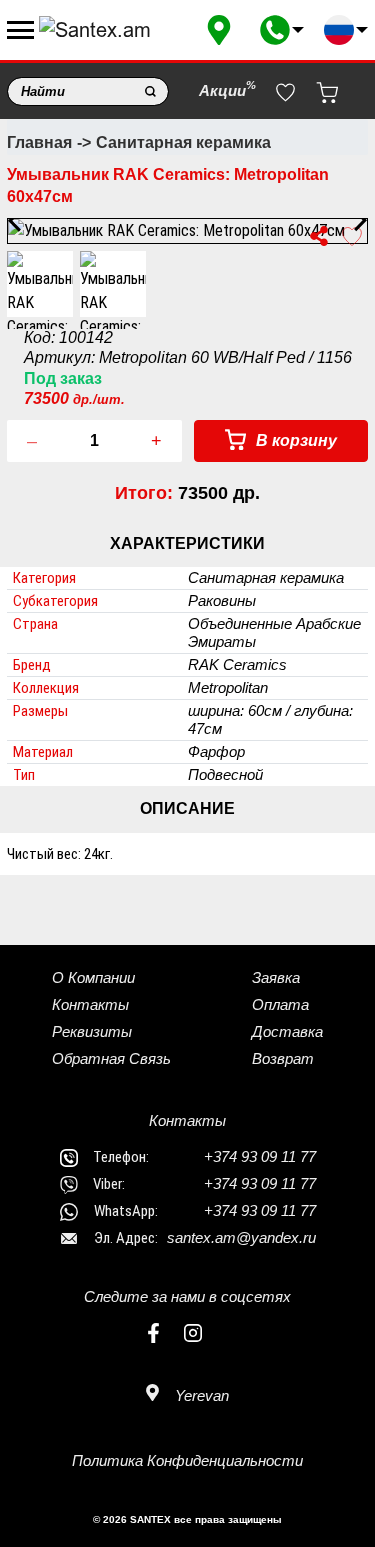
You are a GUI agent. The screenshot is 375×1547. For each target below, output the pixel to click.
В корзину (294, 440)
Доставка (287, 1031)
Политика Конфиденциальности (187, 1460)
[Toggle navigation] (20, 30)
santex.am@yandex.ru (241, 1237)
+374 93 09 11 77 (260, 1156)
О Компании (93, 977)
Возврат (283, 1058)
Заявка (276, 977)
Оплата (280, 1004)
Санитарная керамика (183, 142)
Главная (39, 142)
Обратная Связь (111, 1058)
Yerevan (200, 1395)
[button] (282, 30)
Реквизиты (92, 1031)
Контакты (90, 1004)
